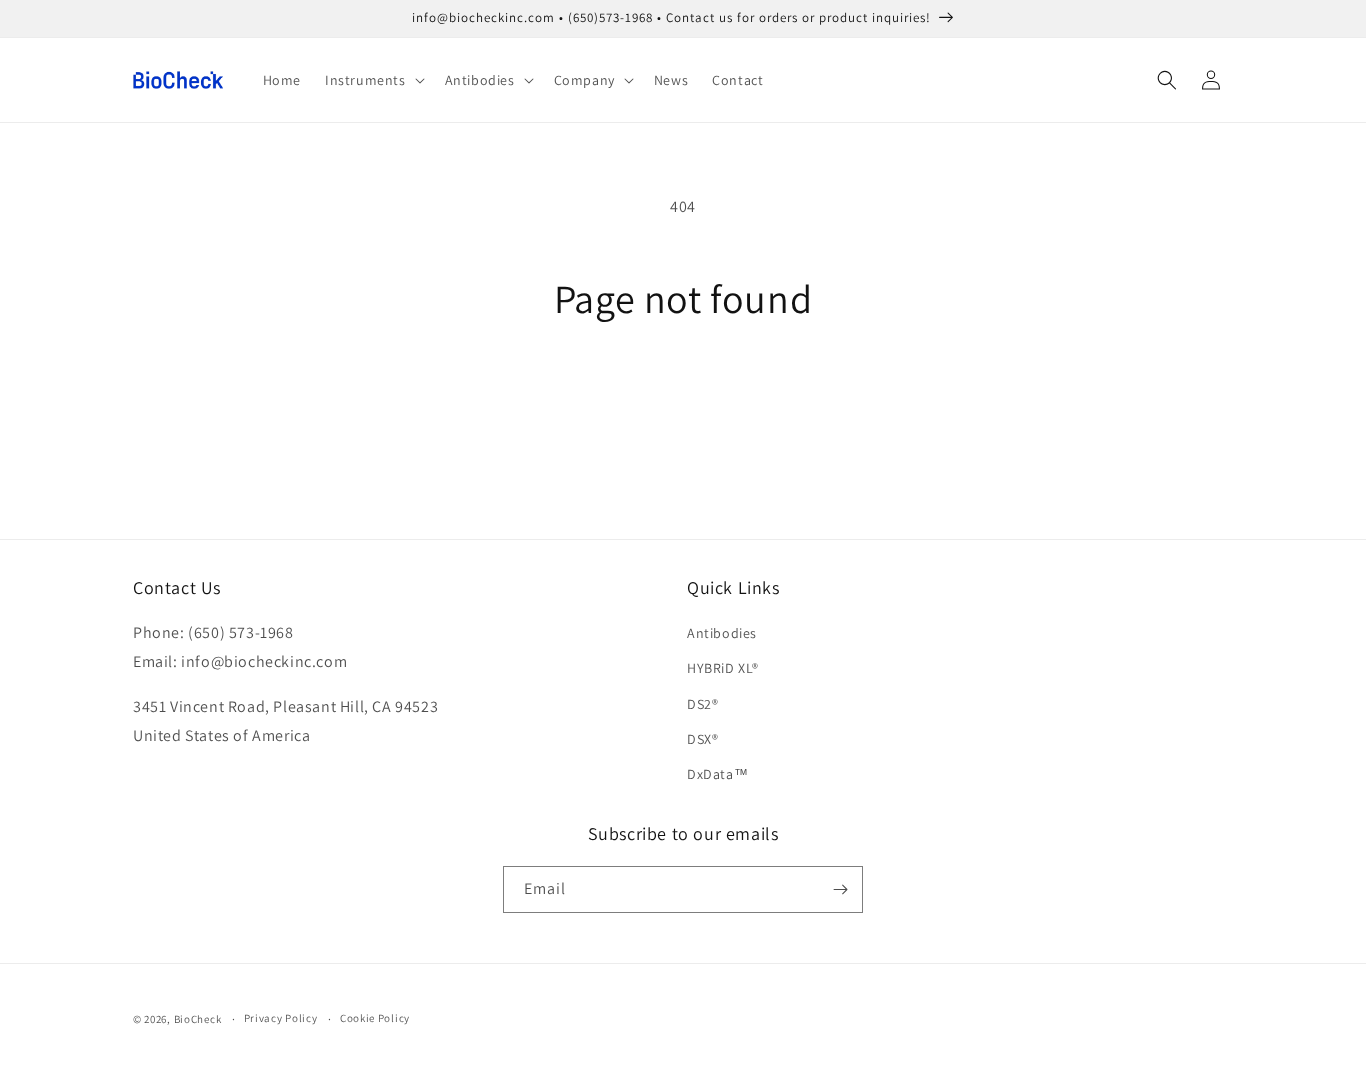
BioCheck (198, 1019)
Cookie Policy (375, 1018)
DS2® (702, 704)
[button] (373, 80)
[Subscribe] (840, 889)
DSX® (702, 739)
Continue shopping (683, 396)
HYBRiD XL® (723, 668)
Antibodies (722, 633)
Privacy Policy (281, 1018)
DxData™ (717, 774)
